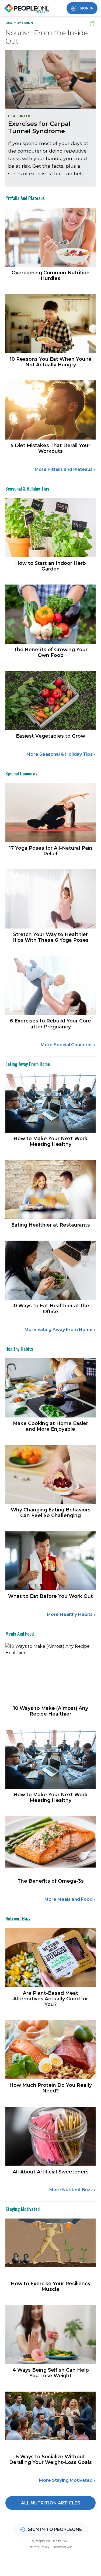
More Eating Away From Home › (60, 1330)
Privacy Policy (39, 2547)
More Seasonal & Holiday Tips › (61, 754)
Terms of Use (63, 2547)
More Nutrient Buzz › (72, 2190)
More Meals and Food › (70, 1899)
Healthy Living (19, 23)
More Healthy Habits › (71, 1614)
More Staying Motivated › (67, 2480)
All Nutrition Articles (51, 2503)
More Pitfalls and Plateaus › (65, 469)
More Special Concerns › (68, 1045)
